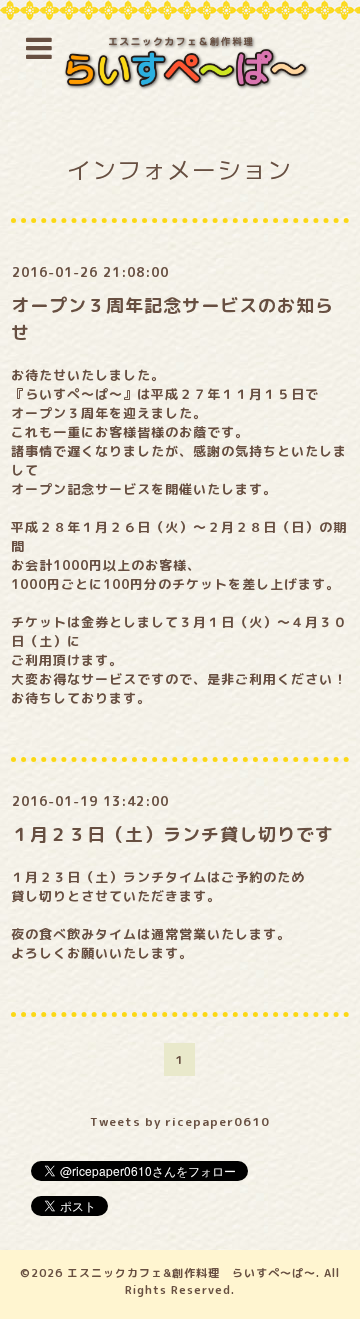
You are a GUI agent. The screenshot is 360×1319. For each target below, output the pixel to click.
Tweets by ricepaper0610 (180, 1121)
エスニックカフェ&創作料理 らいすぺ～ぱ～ (191, 1273)
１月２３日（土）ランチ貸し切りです (172, 834)
